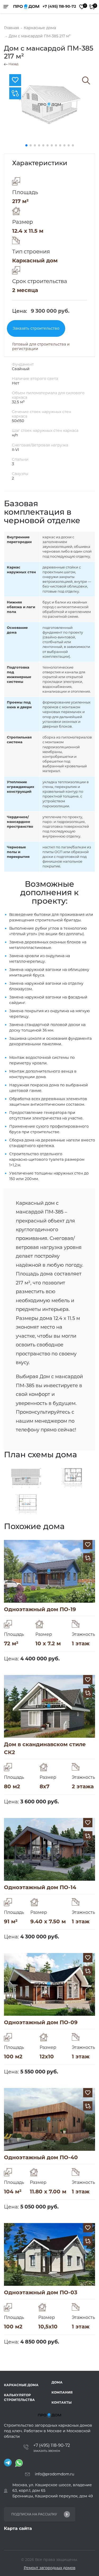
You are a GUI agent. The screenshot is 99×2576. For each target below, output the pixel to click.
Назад (13, 64)
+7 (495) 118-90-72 (59, 6)
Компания (62, 2392)
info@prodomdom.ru (55, 2474)
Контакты (62, 2402)
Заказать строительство (36, 328)
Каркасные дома (21, 2385)
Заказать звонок (47, 2451)
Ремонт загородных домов (50, 2568)
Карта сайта (18, 2528)
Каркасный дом (35, 261)
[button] (26, 145)
